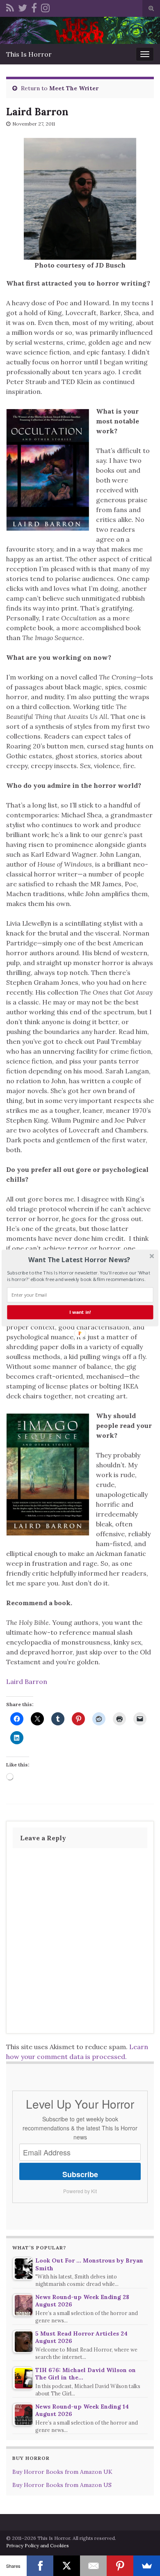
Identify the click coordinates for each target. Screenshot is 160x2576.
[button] (79, 1260)
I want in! (80, 1312)
